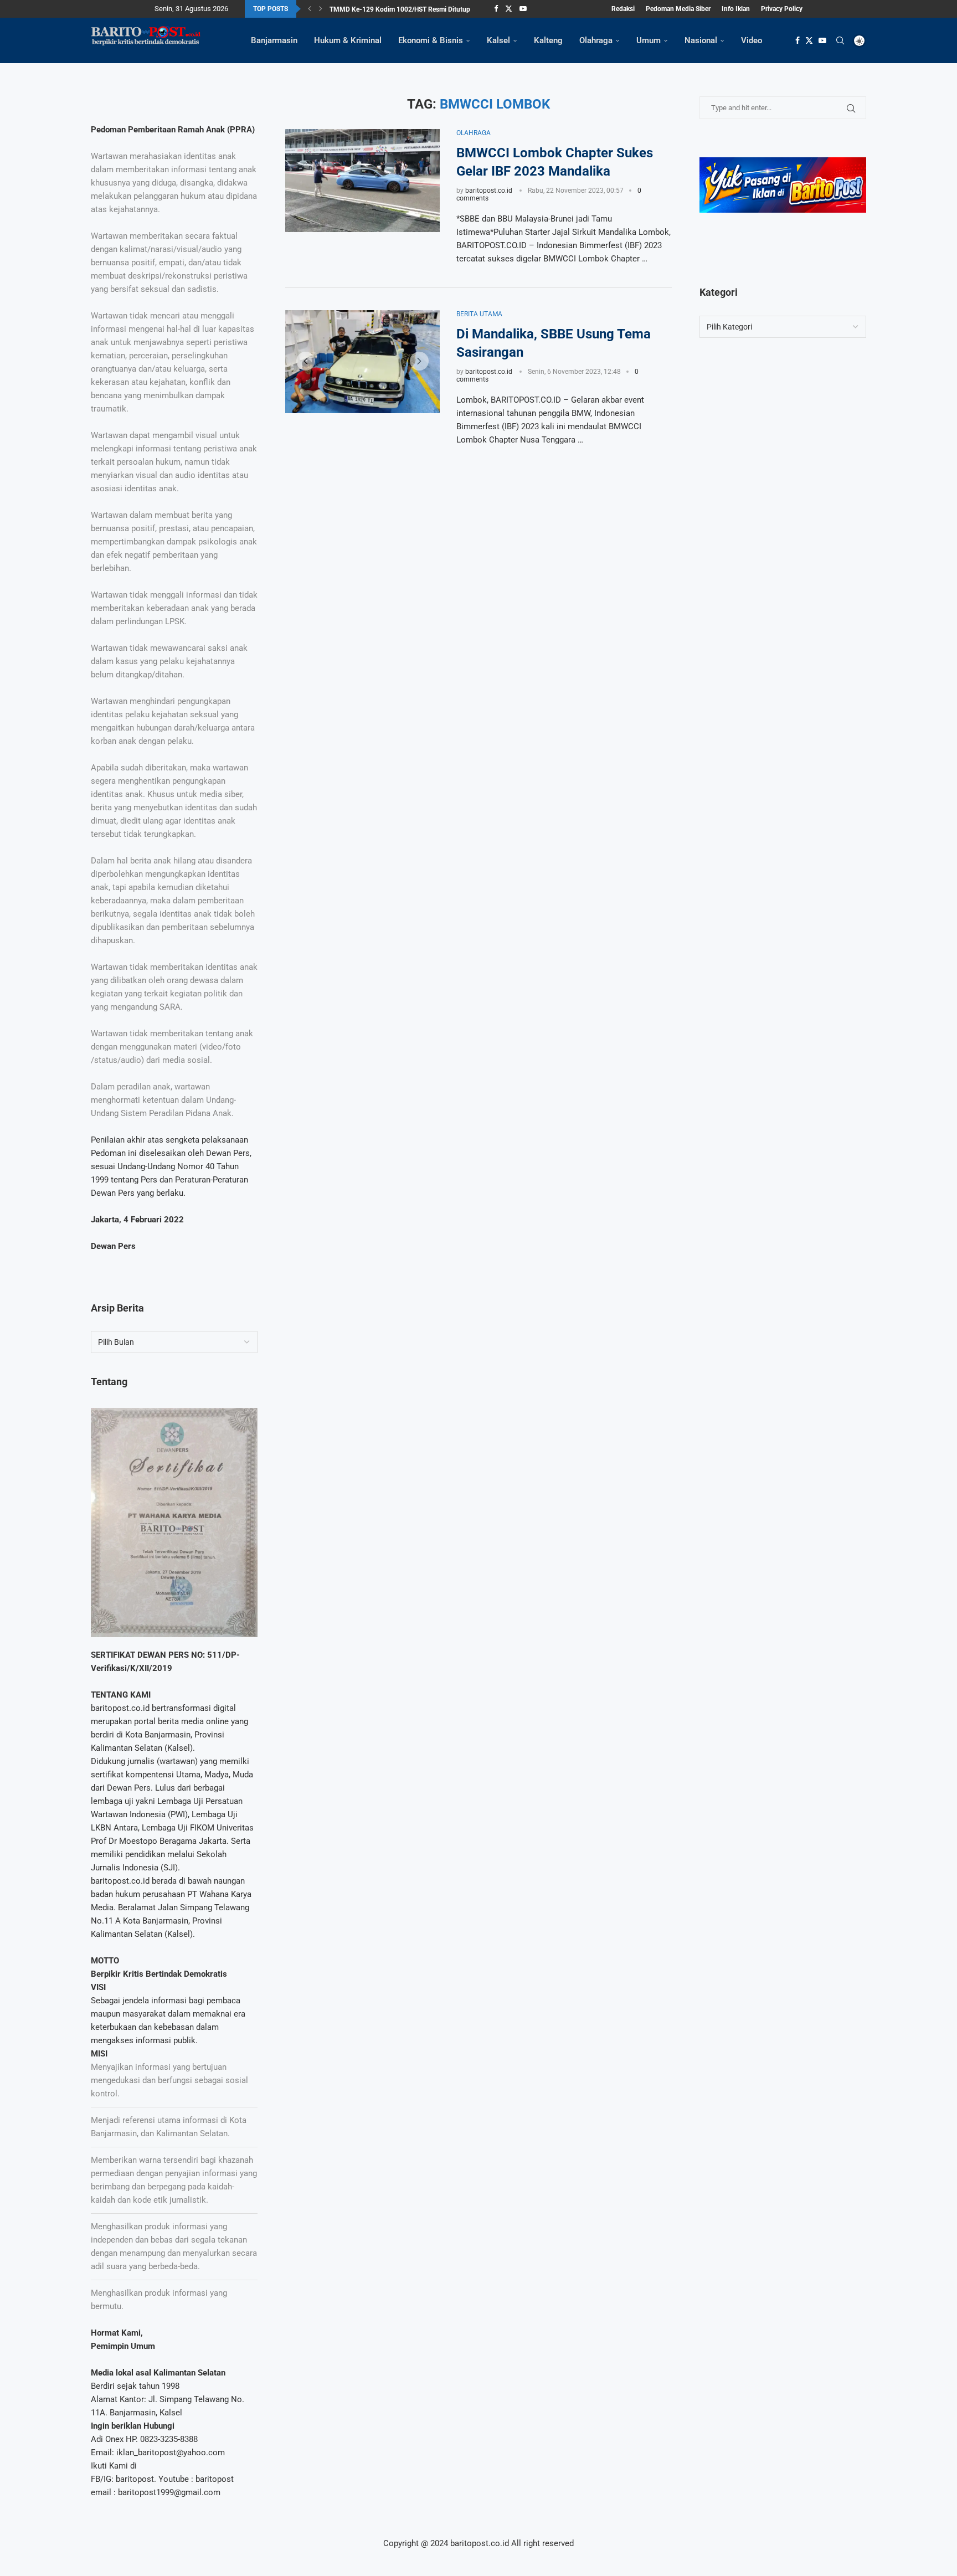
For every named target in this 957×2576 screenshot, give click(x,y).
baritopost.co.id (489, 191)
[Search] (840, 40)
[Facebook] (496, 9)
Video (752, 40)
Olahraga (596, 40)
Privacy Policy (782, 9)
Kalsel (498, 40)
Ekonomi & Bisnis (431, 40)
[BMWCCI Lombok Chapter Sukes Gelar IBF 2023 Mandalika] (362, 181)
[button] (310, 9)
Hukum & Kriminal (348, 40)
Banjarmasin (274, 40)
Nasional (701, 40)
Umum (649, 40)
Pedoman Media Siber (678, 9)
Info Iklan (736, 9)
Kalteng (548, 40)
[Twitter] (509, 9)
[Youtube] (523, 9)
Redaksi (623, 9)
